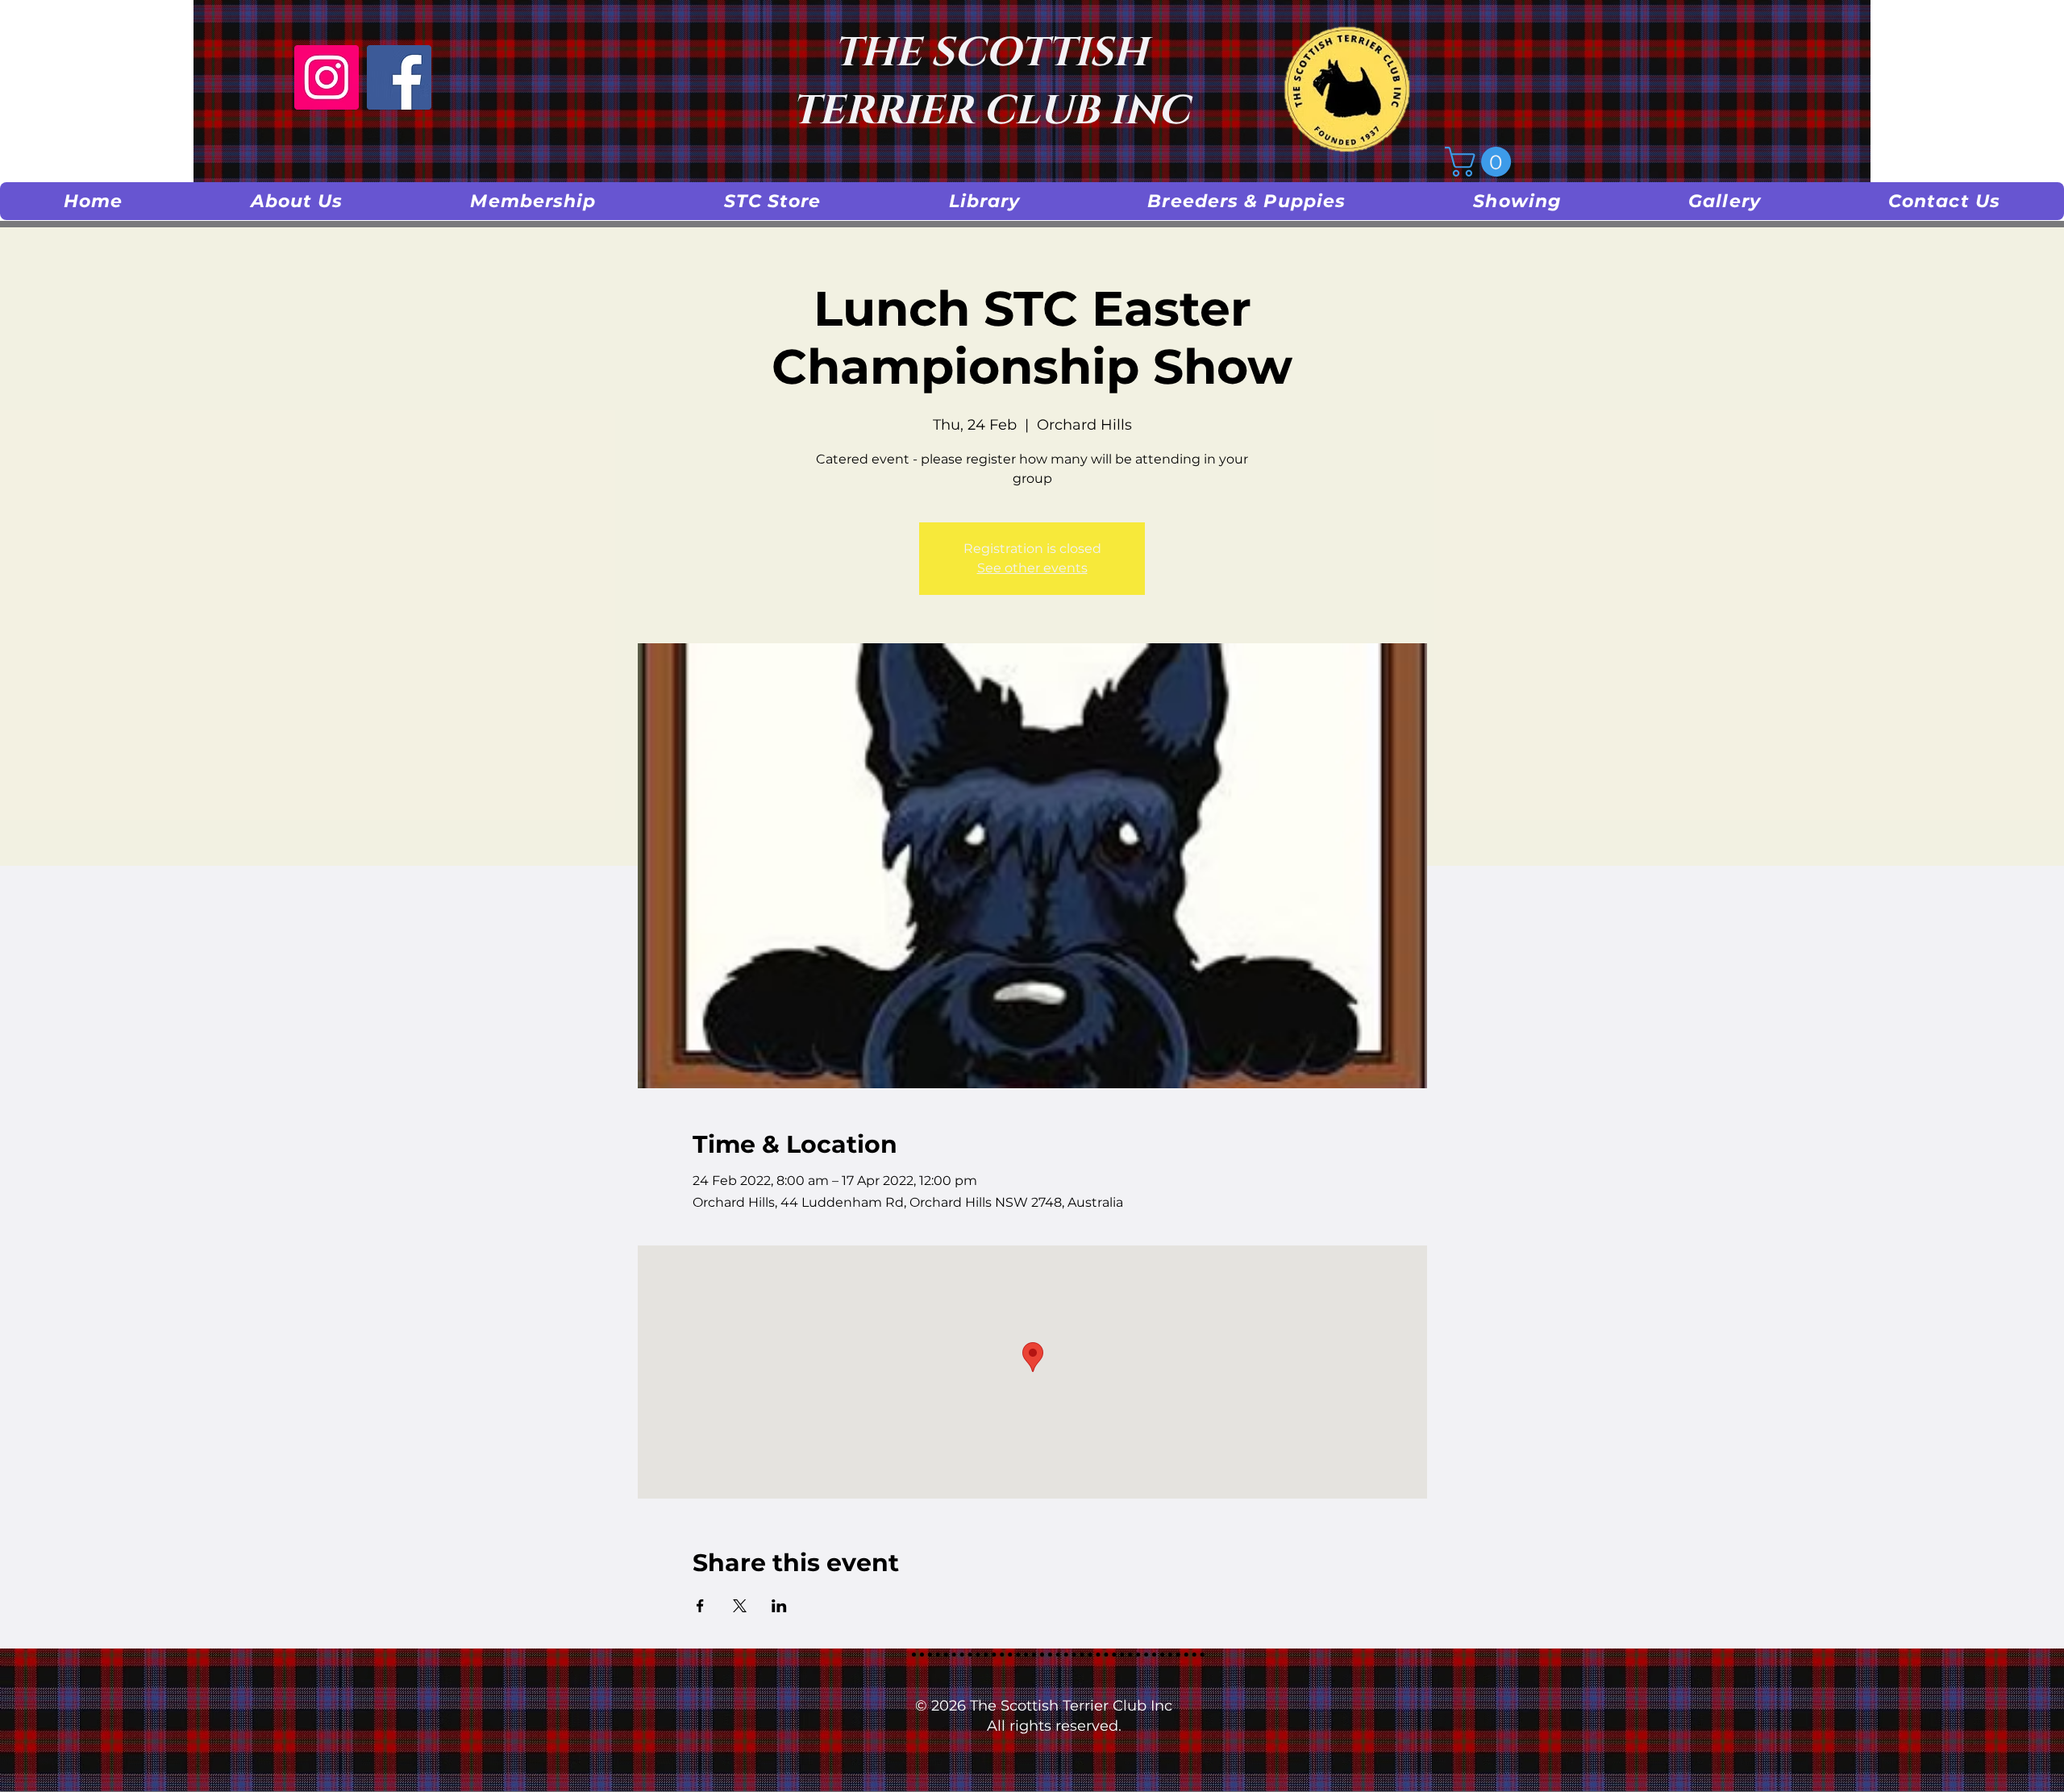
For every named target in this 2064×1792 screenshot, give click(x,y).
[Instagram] (327, 77)
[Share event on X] (740, 1606)
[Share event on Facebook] (700, 1606)
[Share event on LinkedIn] (779, 1606)
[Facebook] (399, 77)
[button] (297, 201)
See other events (1032, 568)
